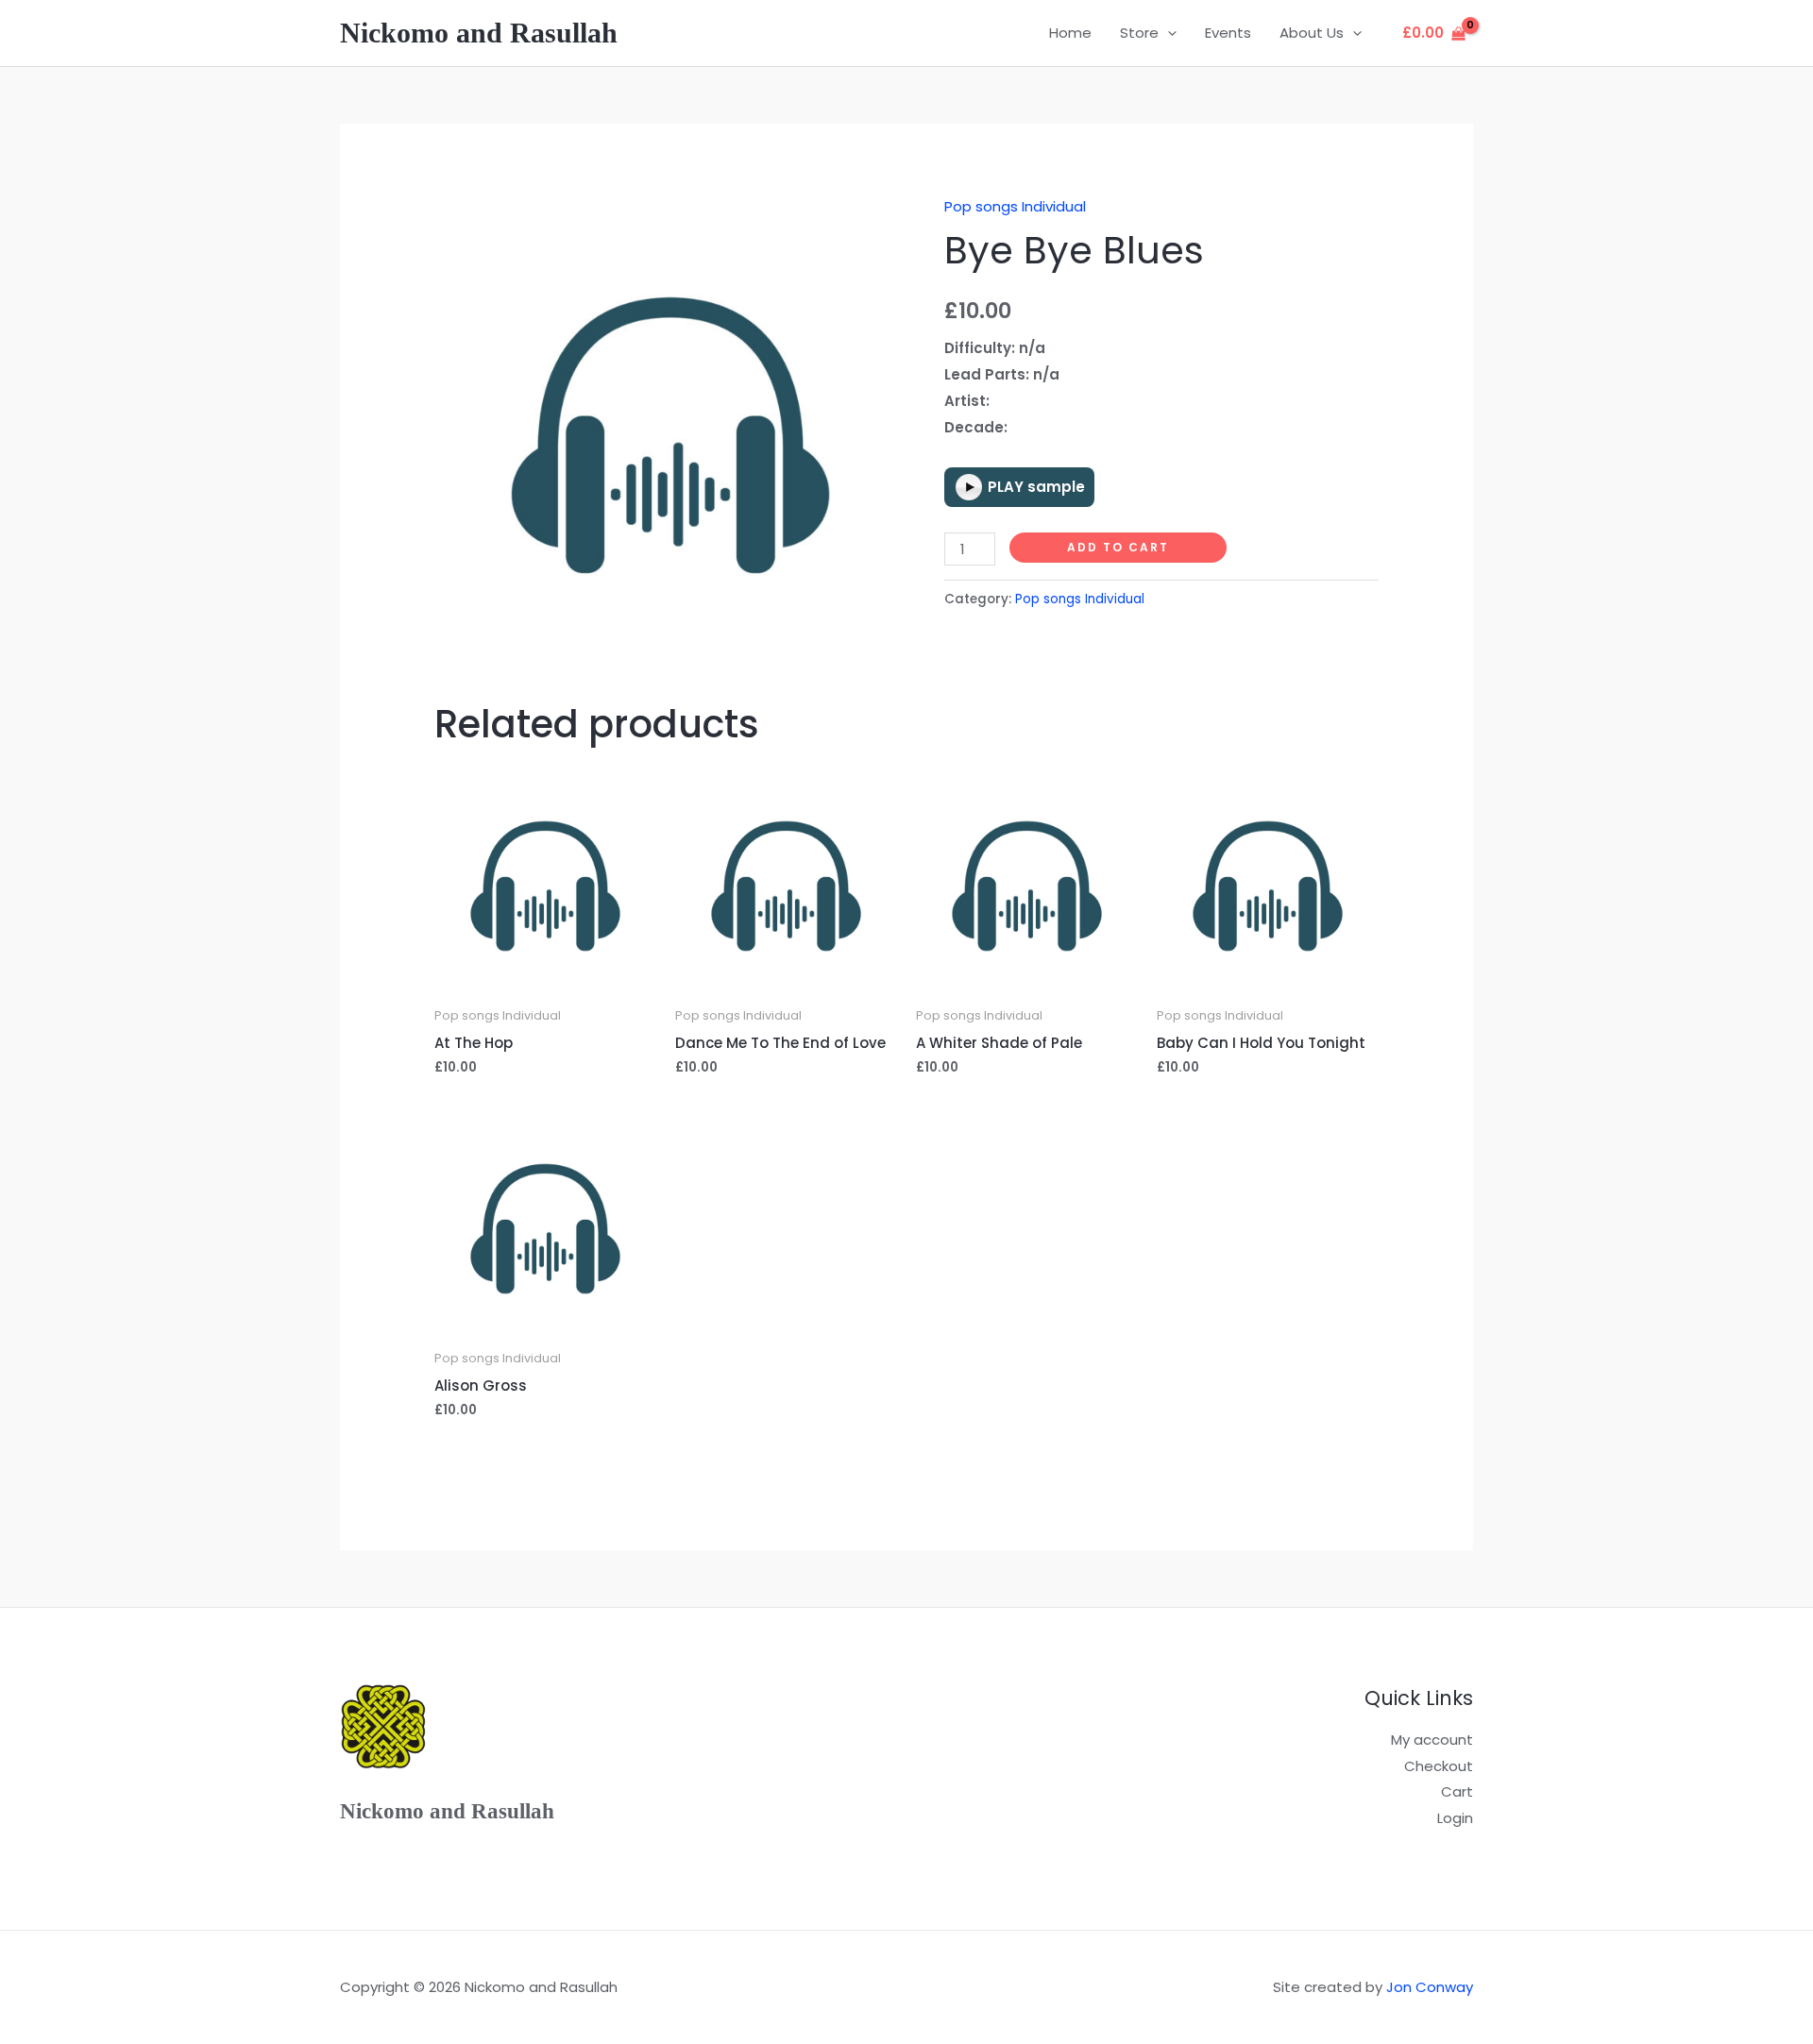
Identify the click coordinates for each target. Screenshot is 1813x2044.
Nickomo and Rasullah (479, 33)
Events (1228, 33)
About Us (1312, 33)
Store (1139, 33)
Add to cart (1118, 547)
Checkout (1439, 1766)
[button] (1168, 33)
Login (1455, 1818)
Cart (1457, 1791)
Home (1070, 33)
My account (1432, 1740)
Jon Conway (1430, 1987)
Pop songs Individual (1015, 206)
